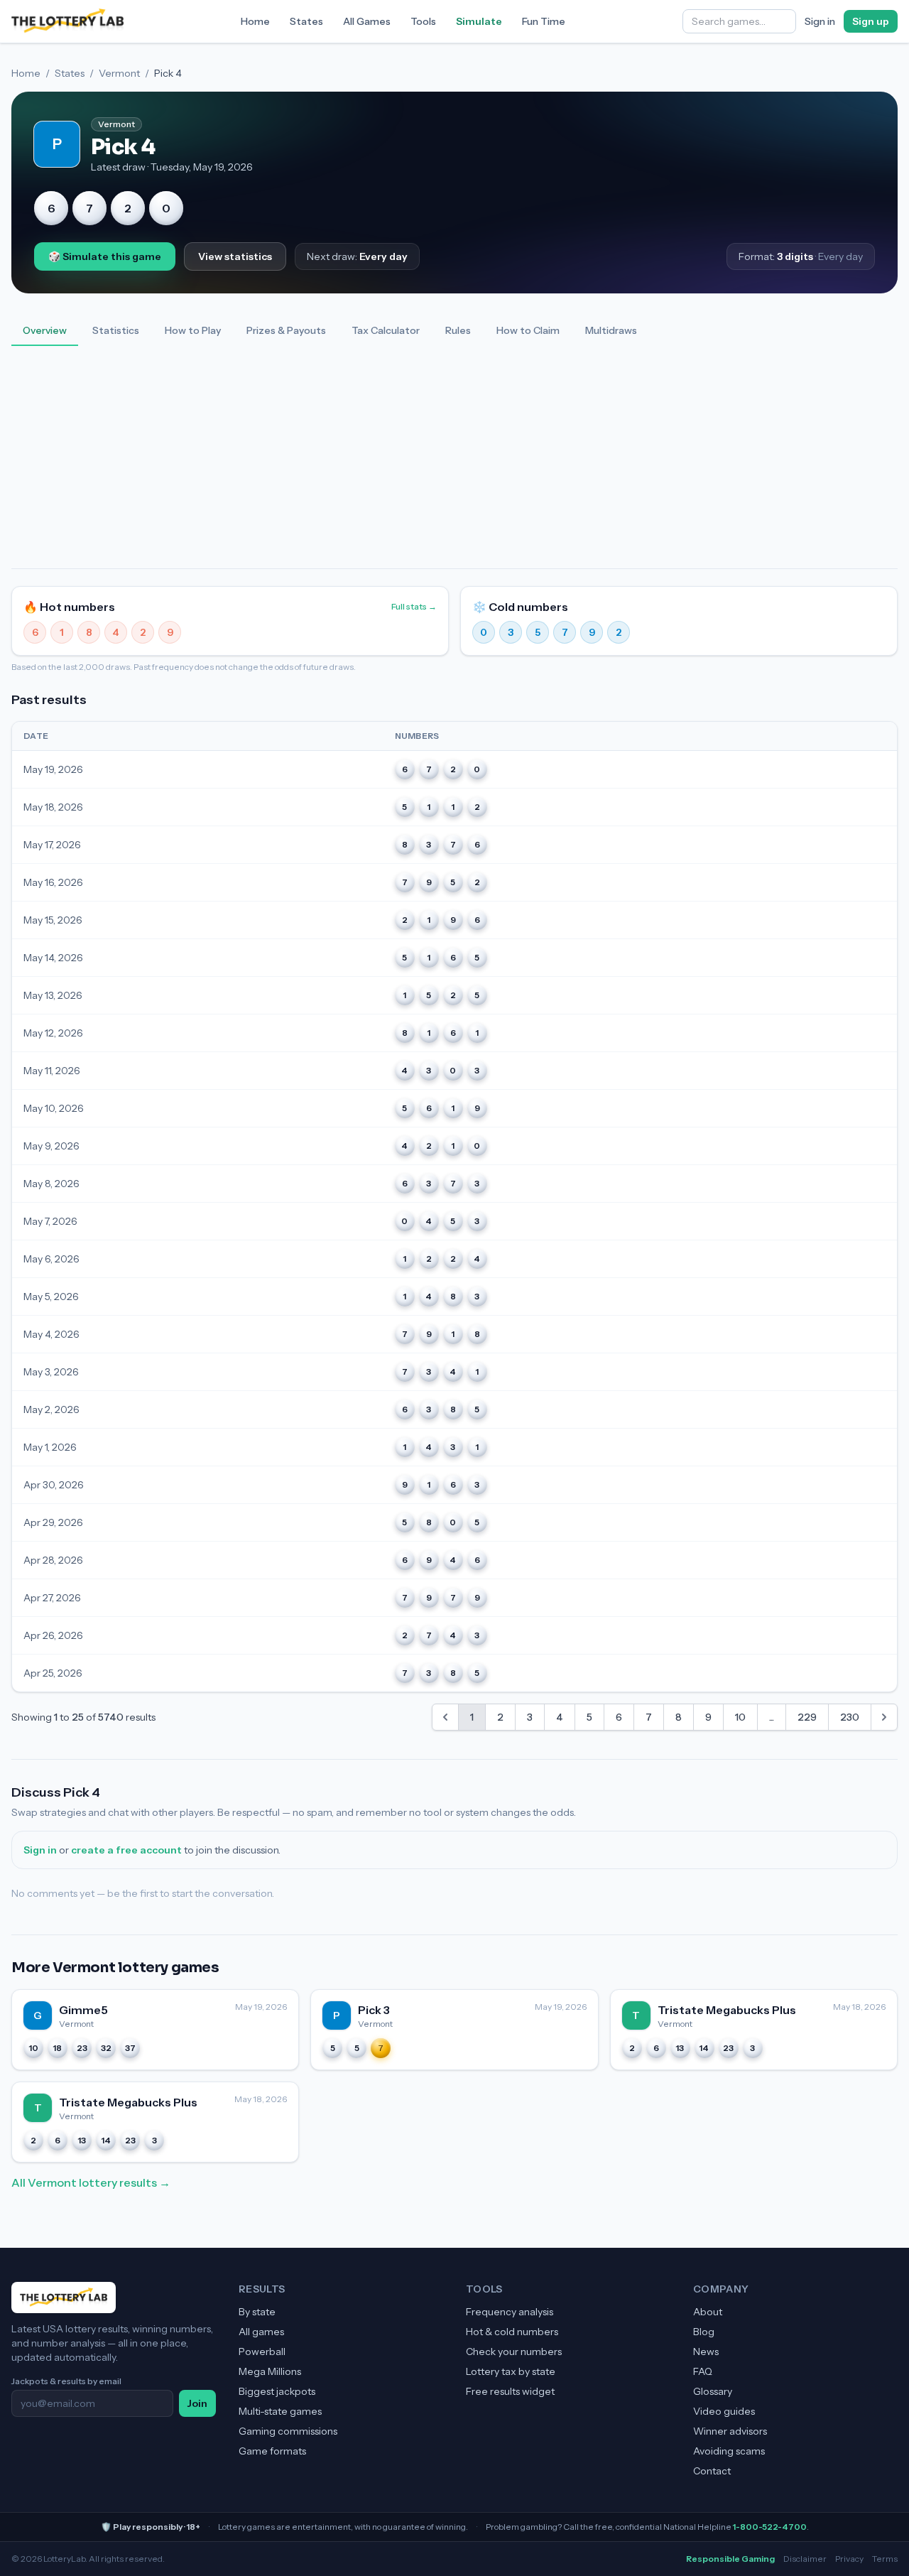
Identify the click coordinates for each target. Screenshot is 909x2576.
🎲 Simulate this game (105, 256)
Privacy (849, 2559)
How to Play (193, 330)
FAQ (703, 2371)
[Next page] (884, 1717)
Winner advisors (730, 2431)
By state (257, 2312)
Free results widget (510, 2391)
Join (197, 2403)
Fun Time (544, 21)
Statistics (116, 330)
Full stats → (414, 606)
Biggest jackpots (277, 2391)
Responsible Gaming (730, 2559)
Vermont (119, 73)
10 (740, 1717)
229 (807, 1717)
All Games (367, 21)
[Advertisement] (454, 462)
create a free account (126, 1850)
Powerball (262, 2352)
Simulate (479, 21)
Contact (712, 2471)
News (706, 2352)
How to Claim (528, 330)
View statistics (235, 256)
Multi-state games (280, 2411)
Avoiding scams (729, 2451)
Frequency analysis (510, 2312)
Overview (45, 330)
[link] (445, 1717)
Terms (885, 2559)
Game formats (272, 2451)
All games (261, 2332)
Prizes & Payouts (286, 330)
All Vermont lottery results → (91, 2182)
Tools (423, 21)
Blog (704, 2332)
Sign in (820, 21)
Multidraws (611, 330)
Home (255, 21)
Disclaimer (805, 2559)
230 (850, 1717)
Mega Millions (270, 2371)
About (708, 2312)
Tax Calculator (386, 330)
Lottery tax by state (511, 2371)
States (306, 21)
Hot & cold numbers (512, 2332)
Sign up (871, 21)
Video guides (724, 2411)
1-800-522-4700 (770, 2527)
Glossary (713, 2391)
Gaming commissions (288, 2431)
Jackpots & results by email (66, 2381)
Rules (458, 330)
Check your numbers (514, 2352)
